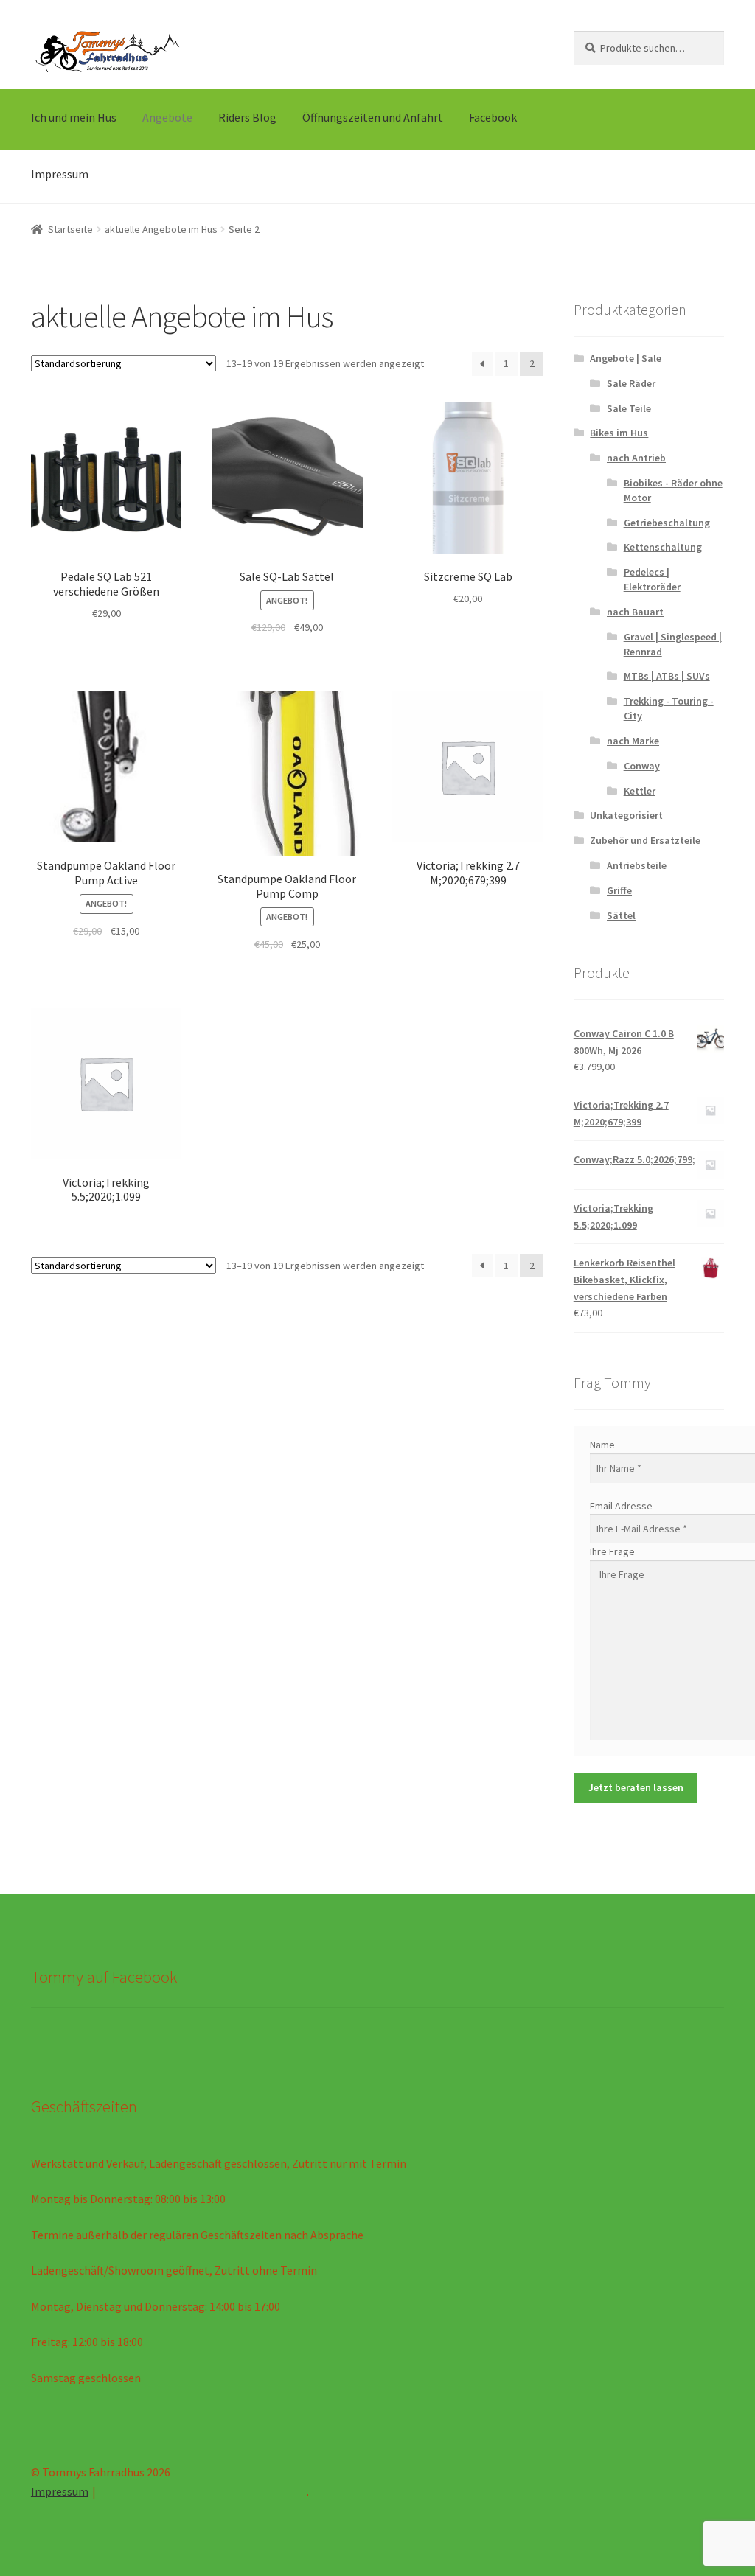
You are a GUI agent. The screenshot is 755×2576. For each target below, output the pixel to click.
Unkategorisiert (626, 815)
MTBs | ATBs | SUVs (667, 676)
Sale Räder (631, 383)
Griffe (619, 890)
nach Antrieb (636, 458)
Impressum (60, 174)
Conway (642, 766)
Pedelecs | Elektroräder (652, 579)
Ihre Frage (612, 1551)
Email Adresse (621, 1506)
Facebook (493, 117)
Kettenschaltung (663, 547)
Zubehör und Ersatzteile (645, 840)
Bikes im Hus (619, 433)
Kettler (640, 791)
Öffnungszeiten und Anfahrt (373, 117)
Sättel (621, 915)
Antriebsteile (637, 865)
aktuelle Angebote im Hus (161, 229)
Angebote (167, 117)
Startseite (70, 229)
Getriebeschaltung (667, 523)
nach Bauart (635, 612)
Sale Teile (629, 408)
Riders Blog (247, 117)
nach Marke (633, 741)
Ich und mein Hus (74, 117)
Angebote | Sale (626, 358)
